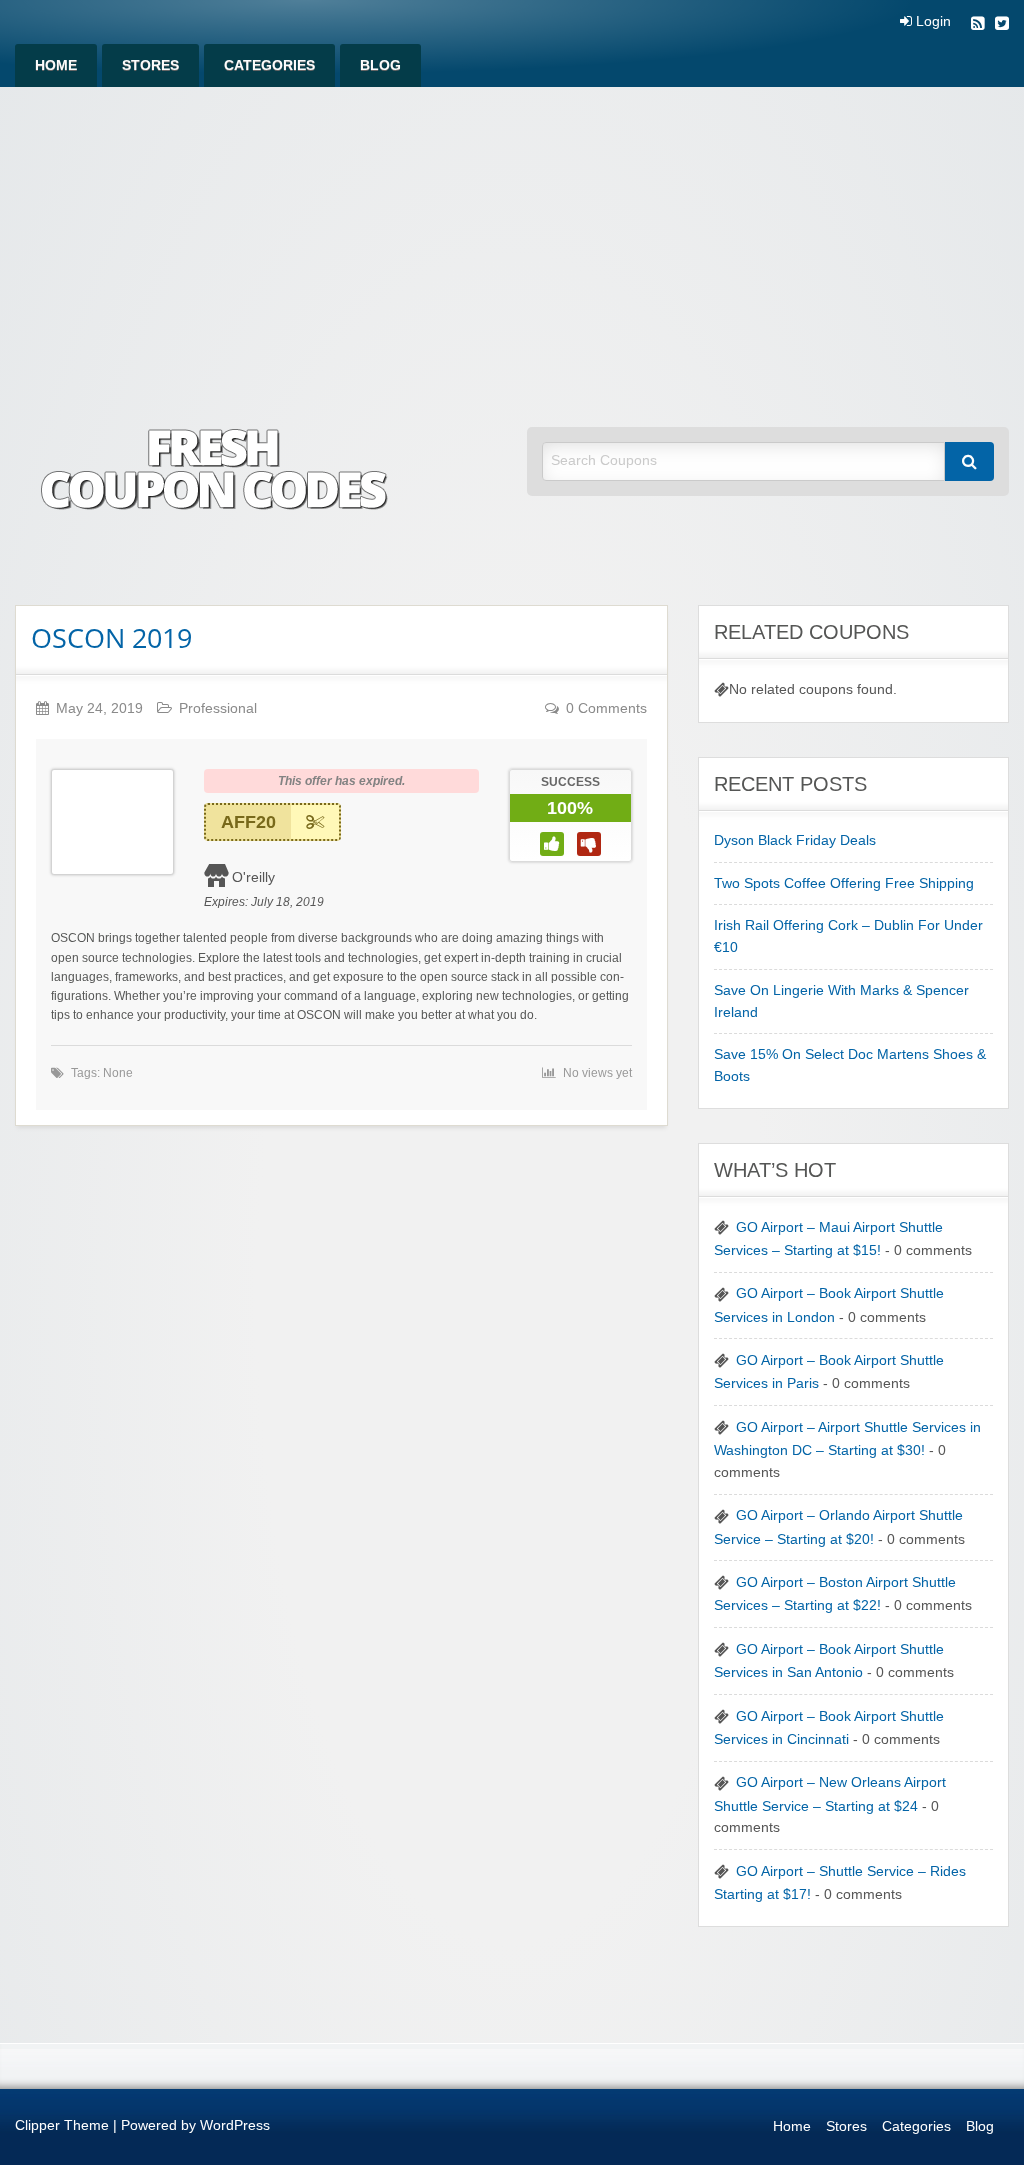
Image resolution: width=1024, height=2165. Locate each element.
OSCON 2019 (111, 637)
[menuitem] (56, 65)
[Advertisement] (512, 237)
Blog (380, 65)
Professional (218, 708)
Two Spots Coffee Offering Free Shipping (844, 883)
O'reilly (253, 877)
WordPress (235, 2125)
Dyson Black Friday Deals (795, 840)
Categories (269, 65)
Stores (150, 65)
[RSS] (978, 25)
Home (56, 65)
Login (931, 22)
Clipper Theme (62, 2125)
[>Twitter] (1002, 25)
